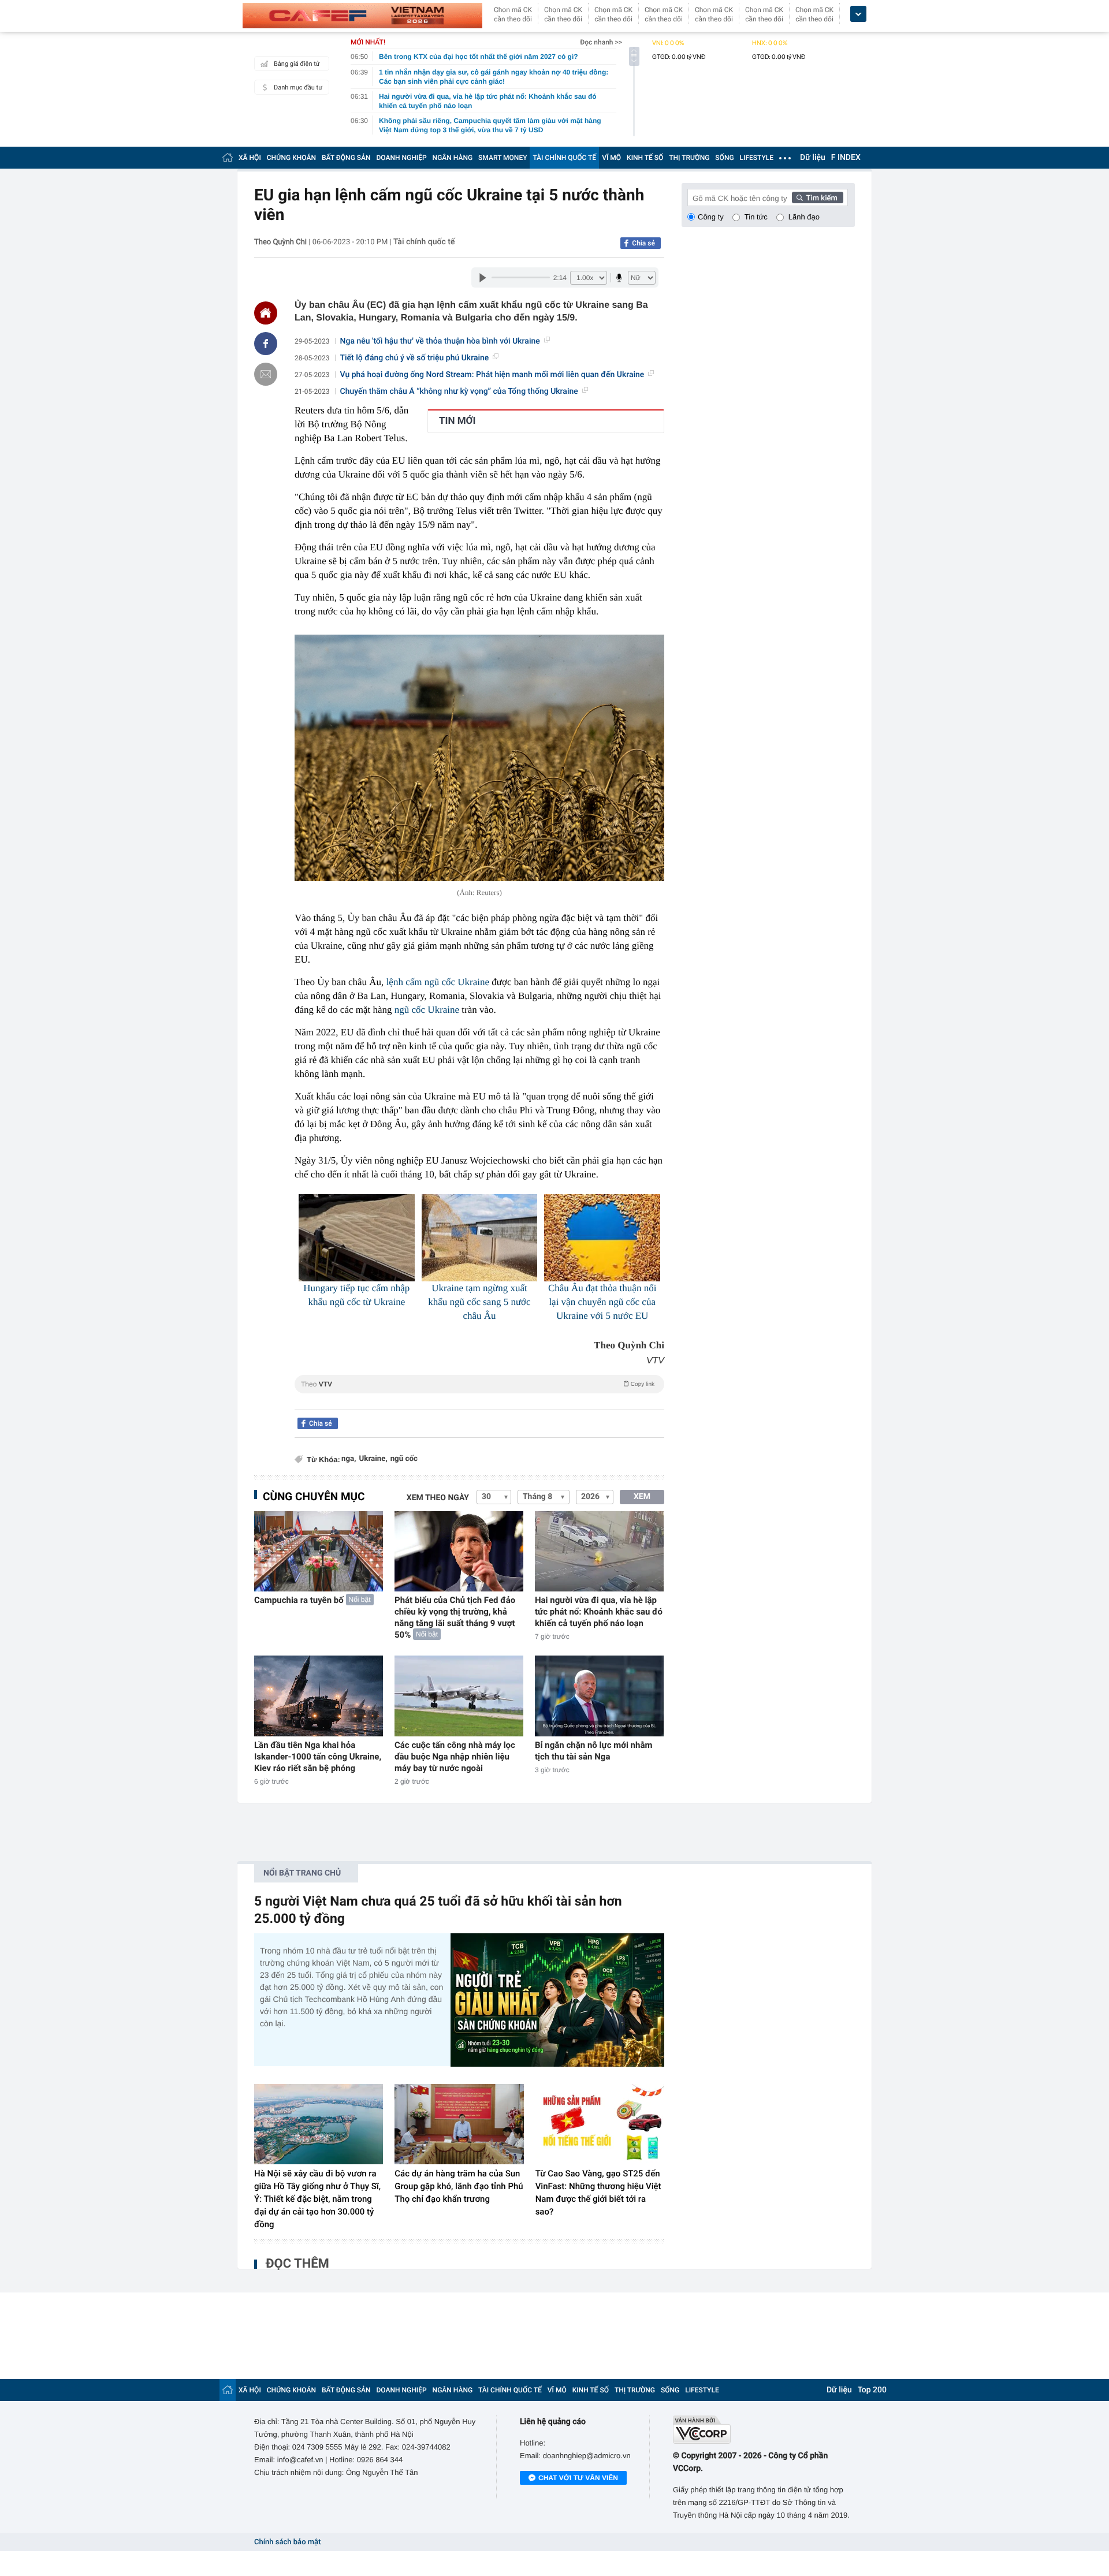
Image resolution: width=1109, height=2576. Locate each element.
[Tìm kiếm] (818, 197)
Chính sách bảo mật (287, 2542)
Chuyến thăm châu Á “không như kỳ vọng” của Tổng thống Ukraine (459, 392)
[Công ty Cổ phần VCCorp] (764, 2430)
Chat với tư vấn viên (578, 2478)
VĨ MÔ (611, 158)
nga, (349, 1459)
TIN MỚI (457, 421)
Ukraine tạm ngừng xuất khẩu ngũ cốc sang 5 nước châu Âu (479, 1302)
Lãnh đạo (804, 217)
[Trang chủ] (228, 157)
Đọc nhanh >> (601, 42)
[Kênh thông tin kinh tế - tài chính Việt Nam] (362, 16)
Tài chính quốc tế (424, 242)
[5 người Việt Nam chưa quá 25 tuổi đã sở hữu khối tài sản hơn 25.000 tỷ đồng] (557, 2000)
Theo (478, 1384)
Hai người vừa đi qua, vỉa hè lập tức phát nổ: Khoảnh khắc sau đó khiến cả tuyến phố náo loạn (599, 1612)
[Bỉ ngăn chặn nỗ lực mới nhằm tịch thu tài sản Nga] (599, 1696)
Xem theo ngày (438, 1498)
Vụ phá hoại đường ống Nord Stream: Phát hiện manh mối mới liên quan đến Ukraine (492, 375)
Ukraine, (373, 1459)
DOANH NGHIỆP (402, 158)
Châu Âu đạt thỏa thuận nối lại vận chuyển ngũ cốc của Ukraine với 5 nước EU (602, 1302)
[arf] (479, 1397)
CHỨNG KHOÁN (291, 158)
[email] (266, 374)
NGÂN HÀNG (453, 158)
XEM (642, 1497)
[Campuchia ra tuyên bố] (319, 1551)
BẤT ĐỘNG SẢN (346, 158)
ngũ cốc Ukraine (427, 1010)
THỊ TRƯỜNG (689, 158)
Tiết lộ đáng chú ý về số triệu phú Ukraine (415, 358)
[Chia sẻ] (266, 344)
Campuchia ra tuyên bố (299, 1600)
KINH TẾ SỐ (645, 158)
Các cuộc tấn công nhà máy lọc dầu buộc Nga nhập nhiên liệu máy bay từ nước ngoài (455, 1757)
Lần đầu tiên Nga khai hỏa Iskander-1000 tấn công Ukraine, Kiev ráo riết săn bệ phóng (318, 1757)
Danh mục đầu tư (298, 87)
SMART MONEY (503, 158)
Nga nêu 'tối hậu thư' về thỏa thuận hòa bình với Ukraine (440, 341)
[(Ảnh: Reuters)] (479, 758)
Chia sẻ (643, 243)
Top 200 (872, 2390)
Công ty (711, 217)
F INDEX (846, 158)
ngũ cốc (404, 1459)
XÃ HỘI (250, 158)
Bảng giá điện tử (297, 64)
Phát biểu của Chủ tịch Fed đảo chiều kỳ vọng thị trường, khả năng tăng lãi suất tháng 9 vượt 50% (455, 1617)
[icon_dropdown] (858, 14)
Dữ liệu (813, 158)
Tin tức (756, 217)
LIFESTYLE (757, 158)
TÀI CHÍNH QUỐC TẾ (564, 158)
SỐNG (724, 158)
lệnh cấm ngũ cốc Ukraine (438, 982)
